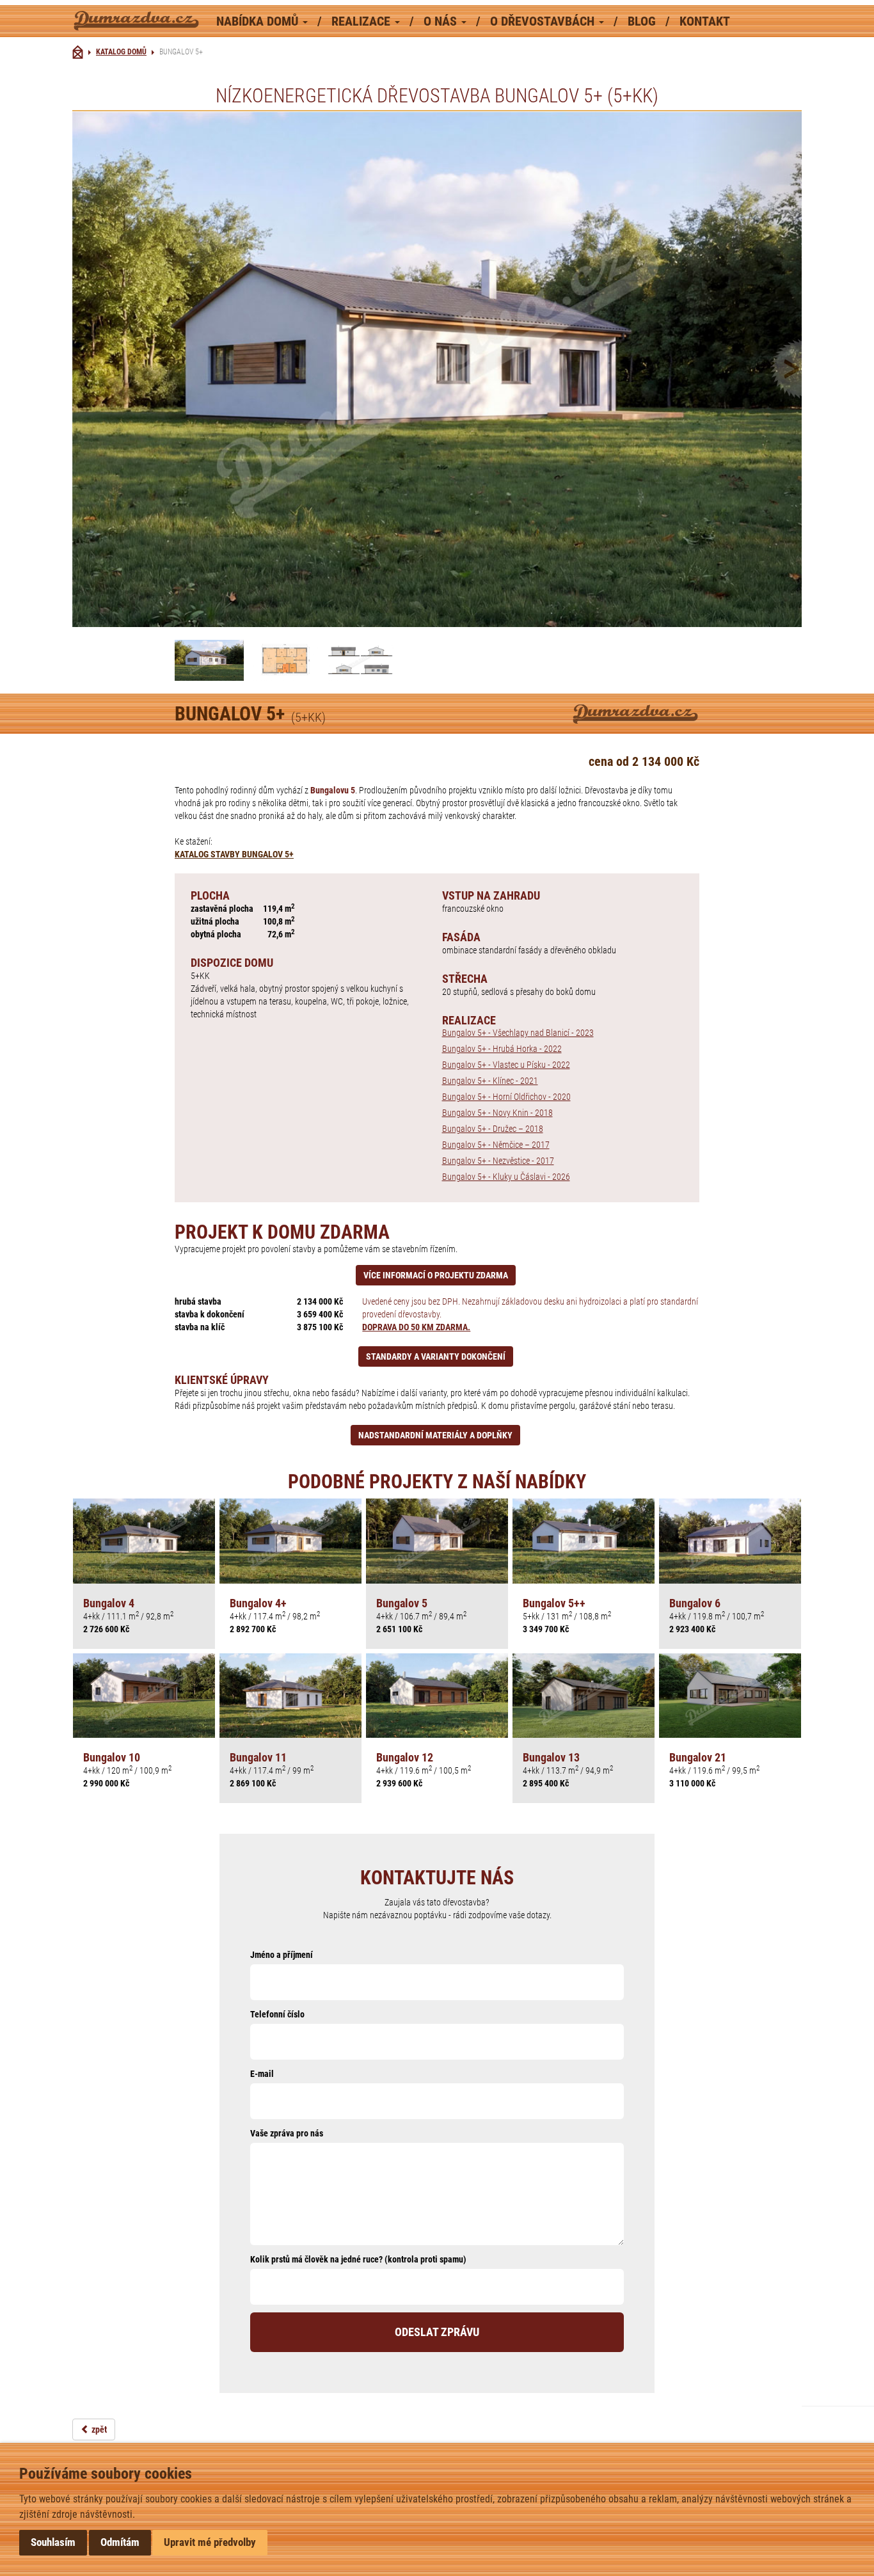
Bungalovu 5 (333, 790)
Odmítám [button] (120, 2542)
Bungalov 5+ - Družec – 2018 (493, 1129)
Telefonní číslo (277, 2014)
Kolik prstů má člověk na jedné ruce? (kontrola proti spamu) (358, 2259)
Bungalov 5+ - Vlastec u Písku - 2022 (506, 1065)
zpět (98, 2429)
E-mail (262, 2074)
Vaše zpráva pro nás (287, 2133)
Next (747, 369)
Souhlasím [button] (53, 2542)
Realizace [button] (362, 21)
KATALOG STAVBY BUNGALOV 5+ (234, 854)
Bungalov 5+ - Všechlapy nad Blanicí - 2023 (518, 1033)
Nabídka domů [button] (259, 21)
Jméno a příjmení (282, 1955)
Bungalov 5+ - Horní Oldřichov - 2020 (506, 1097)
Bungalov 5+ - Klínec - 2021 (490, 1081)
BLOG (643, 21)
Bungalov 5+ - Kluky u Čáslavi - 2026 (506, 1177)
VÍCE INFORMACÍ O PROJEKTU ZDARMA (436, 1275)
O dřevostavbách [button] (544, 21)
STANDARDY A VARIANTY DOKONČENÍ (436, 1356)
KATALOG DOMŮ (121, 52)
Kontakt (705, 21)
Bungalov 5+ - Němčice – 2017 (496, 1145)
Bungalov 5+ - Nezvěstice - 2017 (498, 1161)
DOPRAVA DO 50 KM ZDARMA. (416, 1327)
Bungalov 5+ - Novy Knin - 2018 (497, 1113)
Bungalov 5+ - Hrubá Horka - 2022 (502, 1049)
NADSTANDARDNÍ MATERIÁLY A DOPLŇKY (435, 1435)
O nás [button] (442, 21)
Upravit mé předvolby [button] (210, 2542)
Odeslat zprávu (437, 2332)
